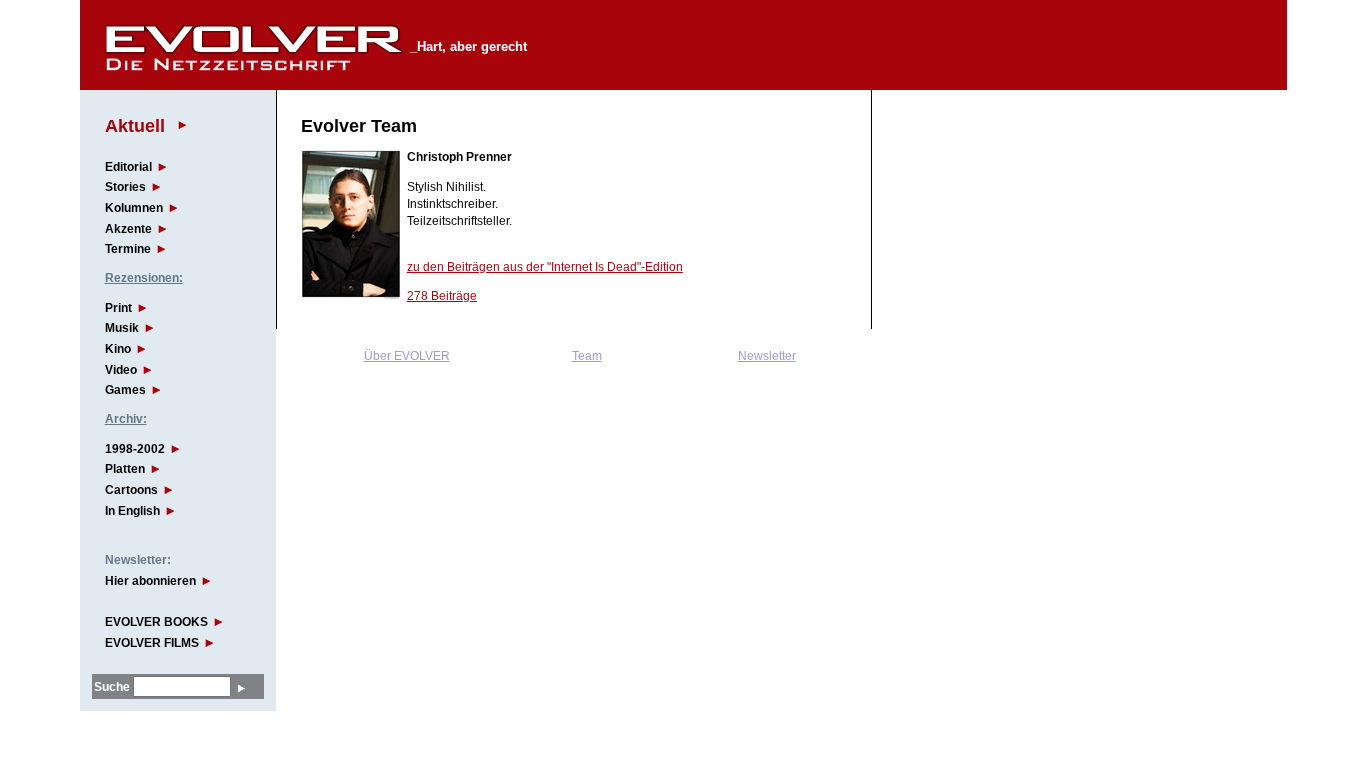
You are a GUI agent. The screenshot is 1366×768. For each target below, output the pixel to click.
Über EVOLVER (407, 356)
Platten (125, 469)
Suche (112, 687)
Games (125, 390)
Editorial (128, 167)
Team (587, 356)
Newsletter (767, 356)
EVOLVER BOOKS (156, 622)
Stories (125, 187)
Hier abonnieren (150, 581)
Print (118, 308)
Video (121, 370)
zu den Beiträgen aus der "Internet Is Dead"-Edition (545, 267)
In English (132, 511)
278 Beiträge (442, 296)
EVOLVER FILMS (152, 643)
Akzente (128, 229)
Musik (122, 328)
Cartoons (131, 490)
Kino (118, 349)
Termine (128, 249)
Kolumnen (134, 208)
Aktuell (135, 125)
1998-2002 (135, 449)
